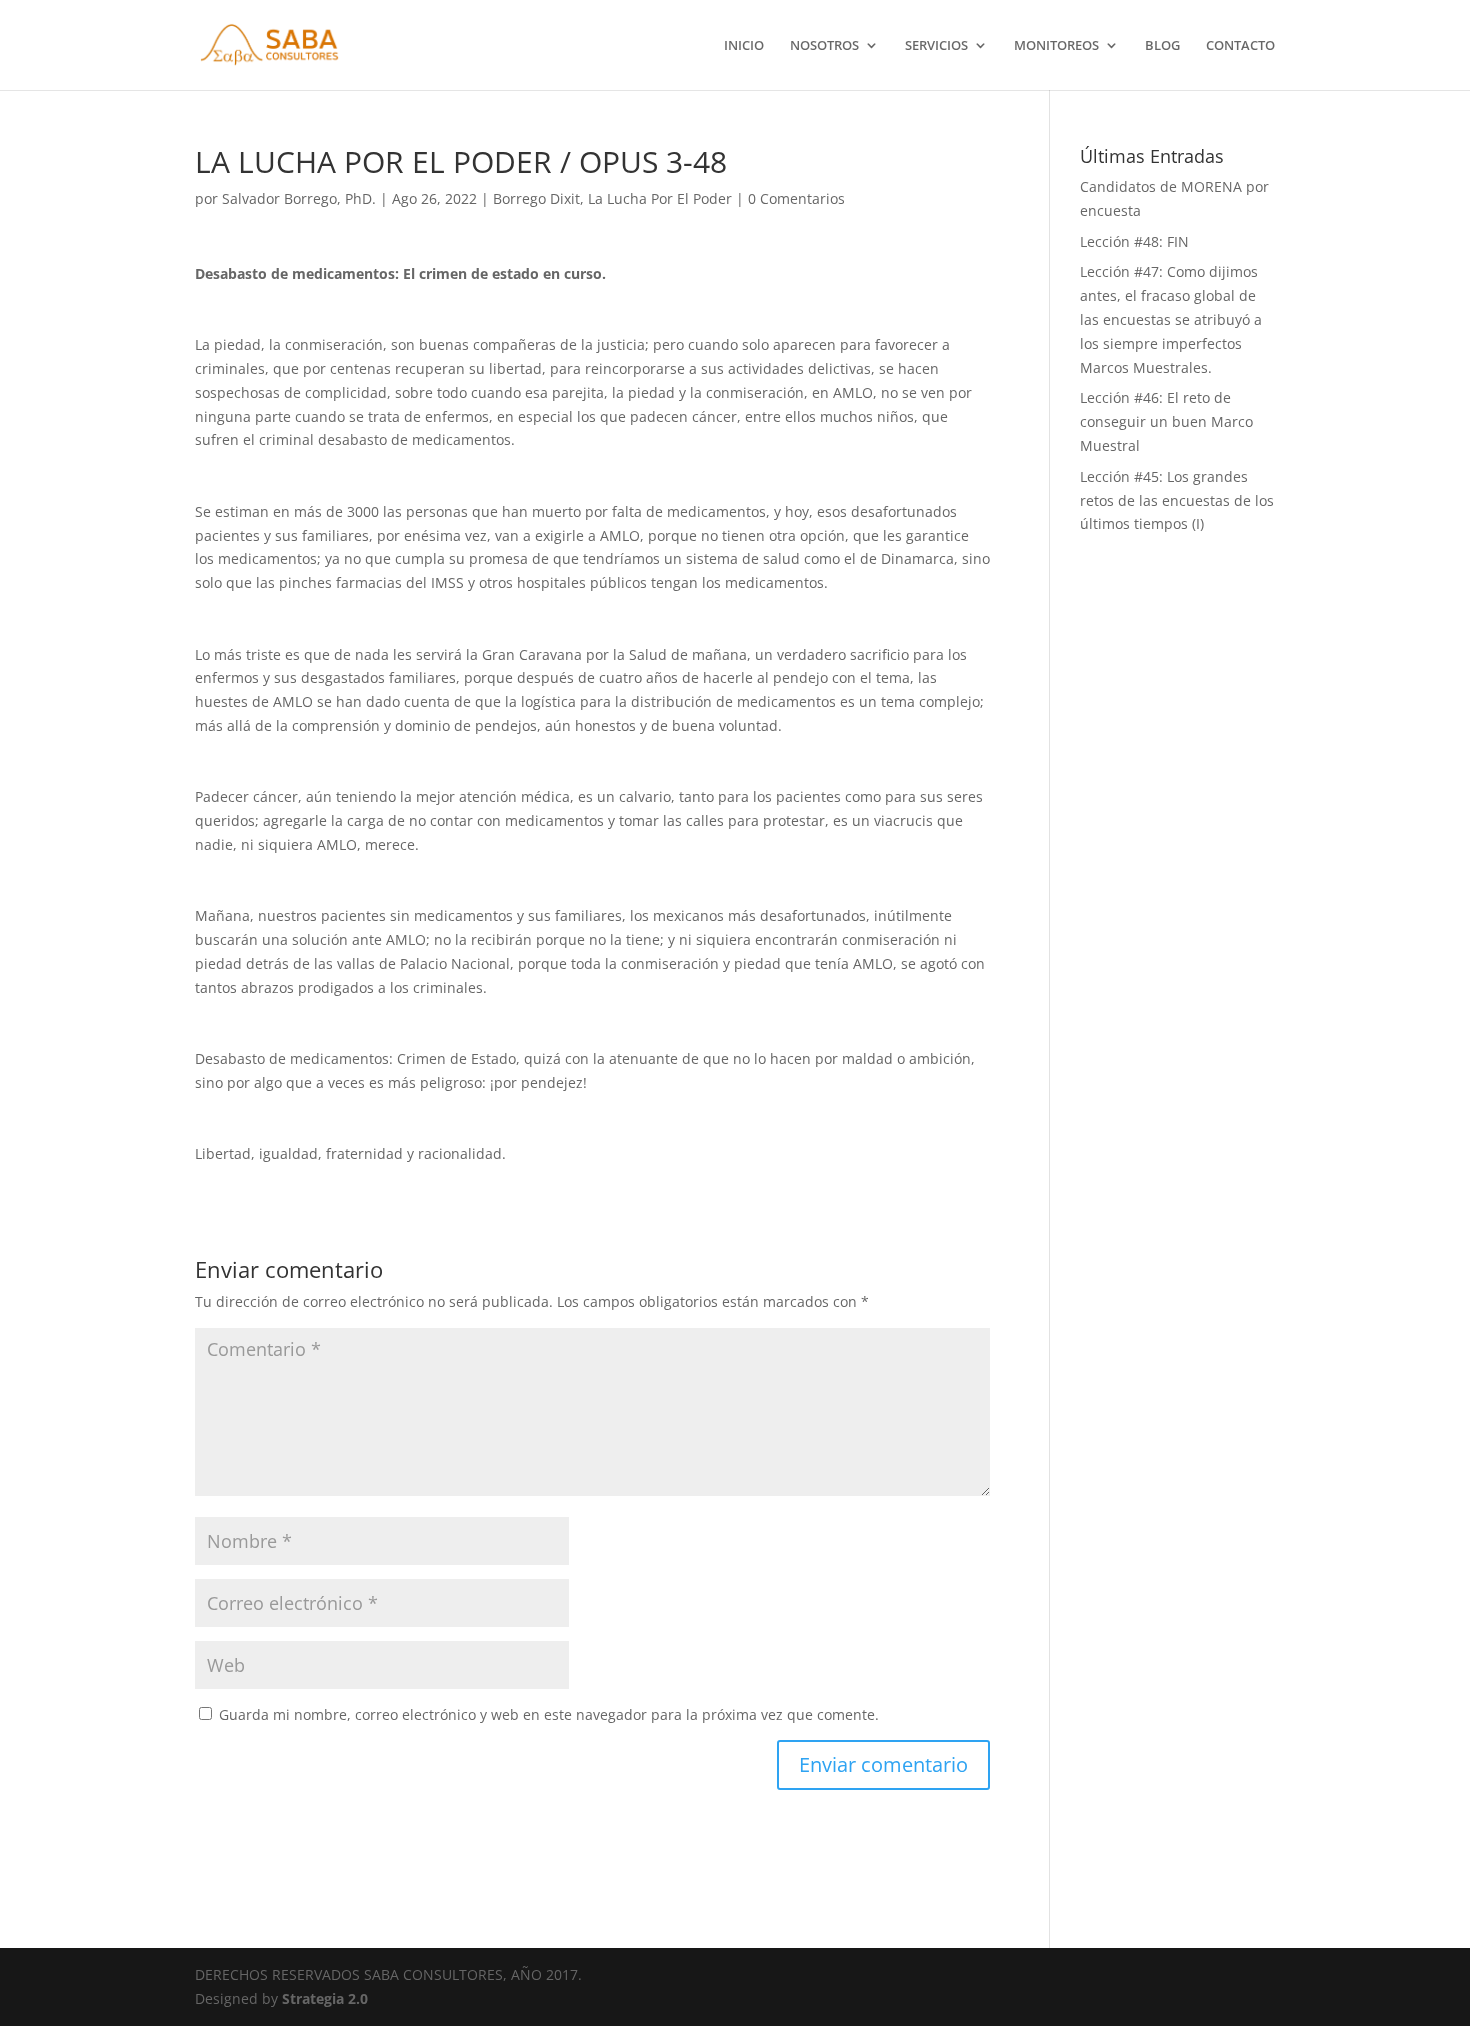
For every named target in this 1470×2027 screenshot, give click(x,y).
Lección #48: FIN (1134, 241)
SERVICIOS (936, 46)
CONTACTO (1240, 46)
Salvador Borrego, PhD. (299, 198)
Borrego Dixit (536, 198)
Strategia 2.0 (325, 1998)
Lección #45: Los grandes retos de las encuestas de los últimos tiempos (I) (1177, 500)
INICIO (744, 46)
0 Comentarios (796, 198)
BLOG (1162, 46)
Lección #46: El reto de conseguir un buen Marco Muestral (1166, 421)
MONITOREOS (1056, 46)
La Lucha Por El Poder (660, 198)
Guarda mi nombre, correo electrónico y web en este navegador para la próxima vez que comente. (549, 1714)
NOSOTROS (824, 46)
